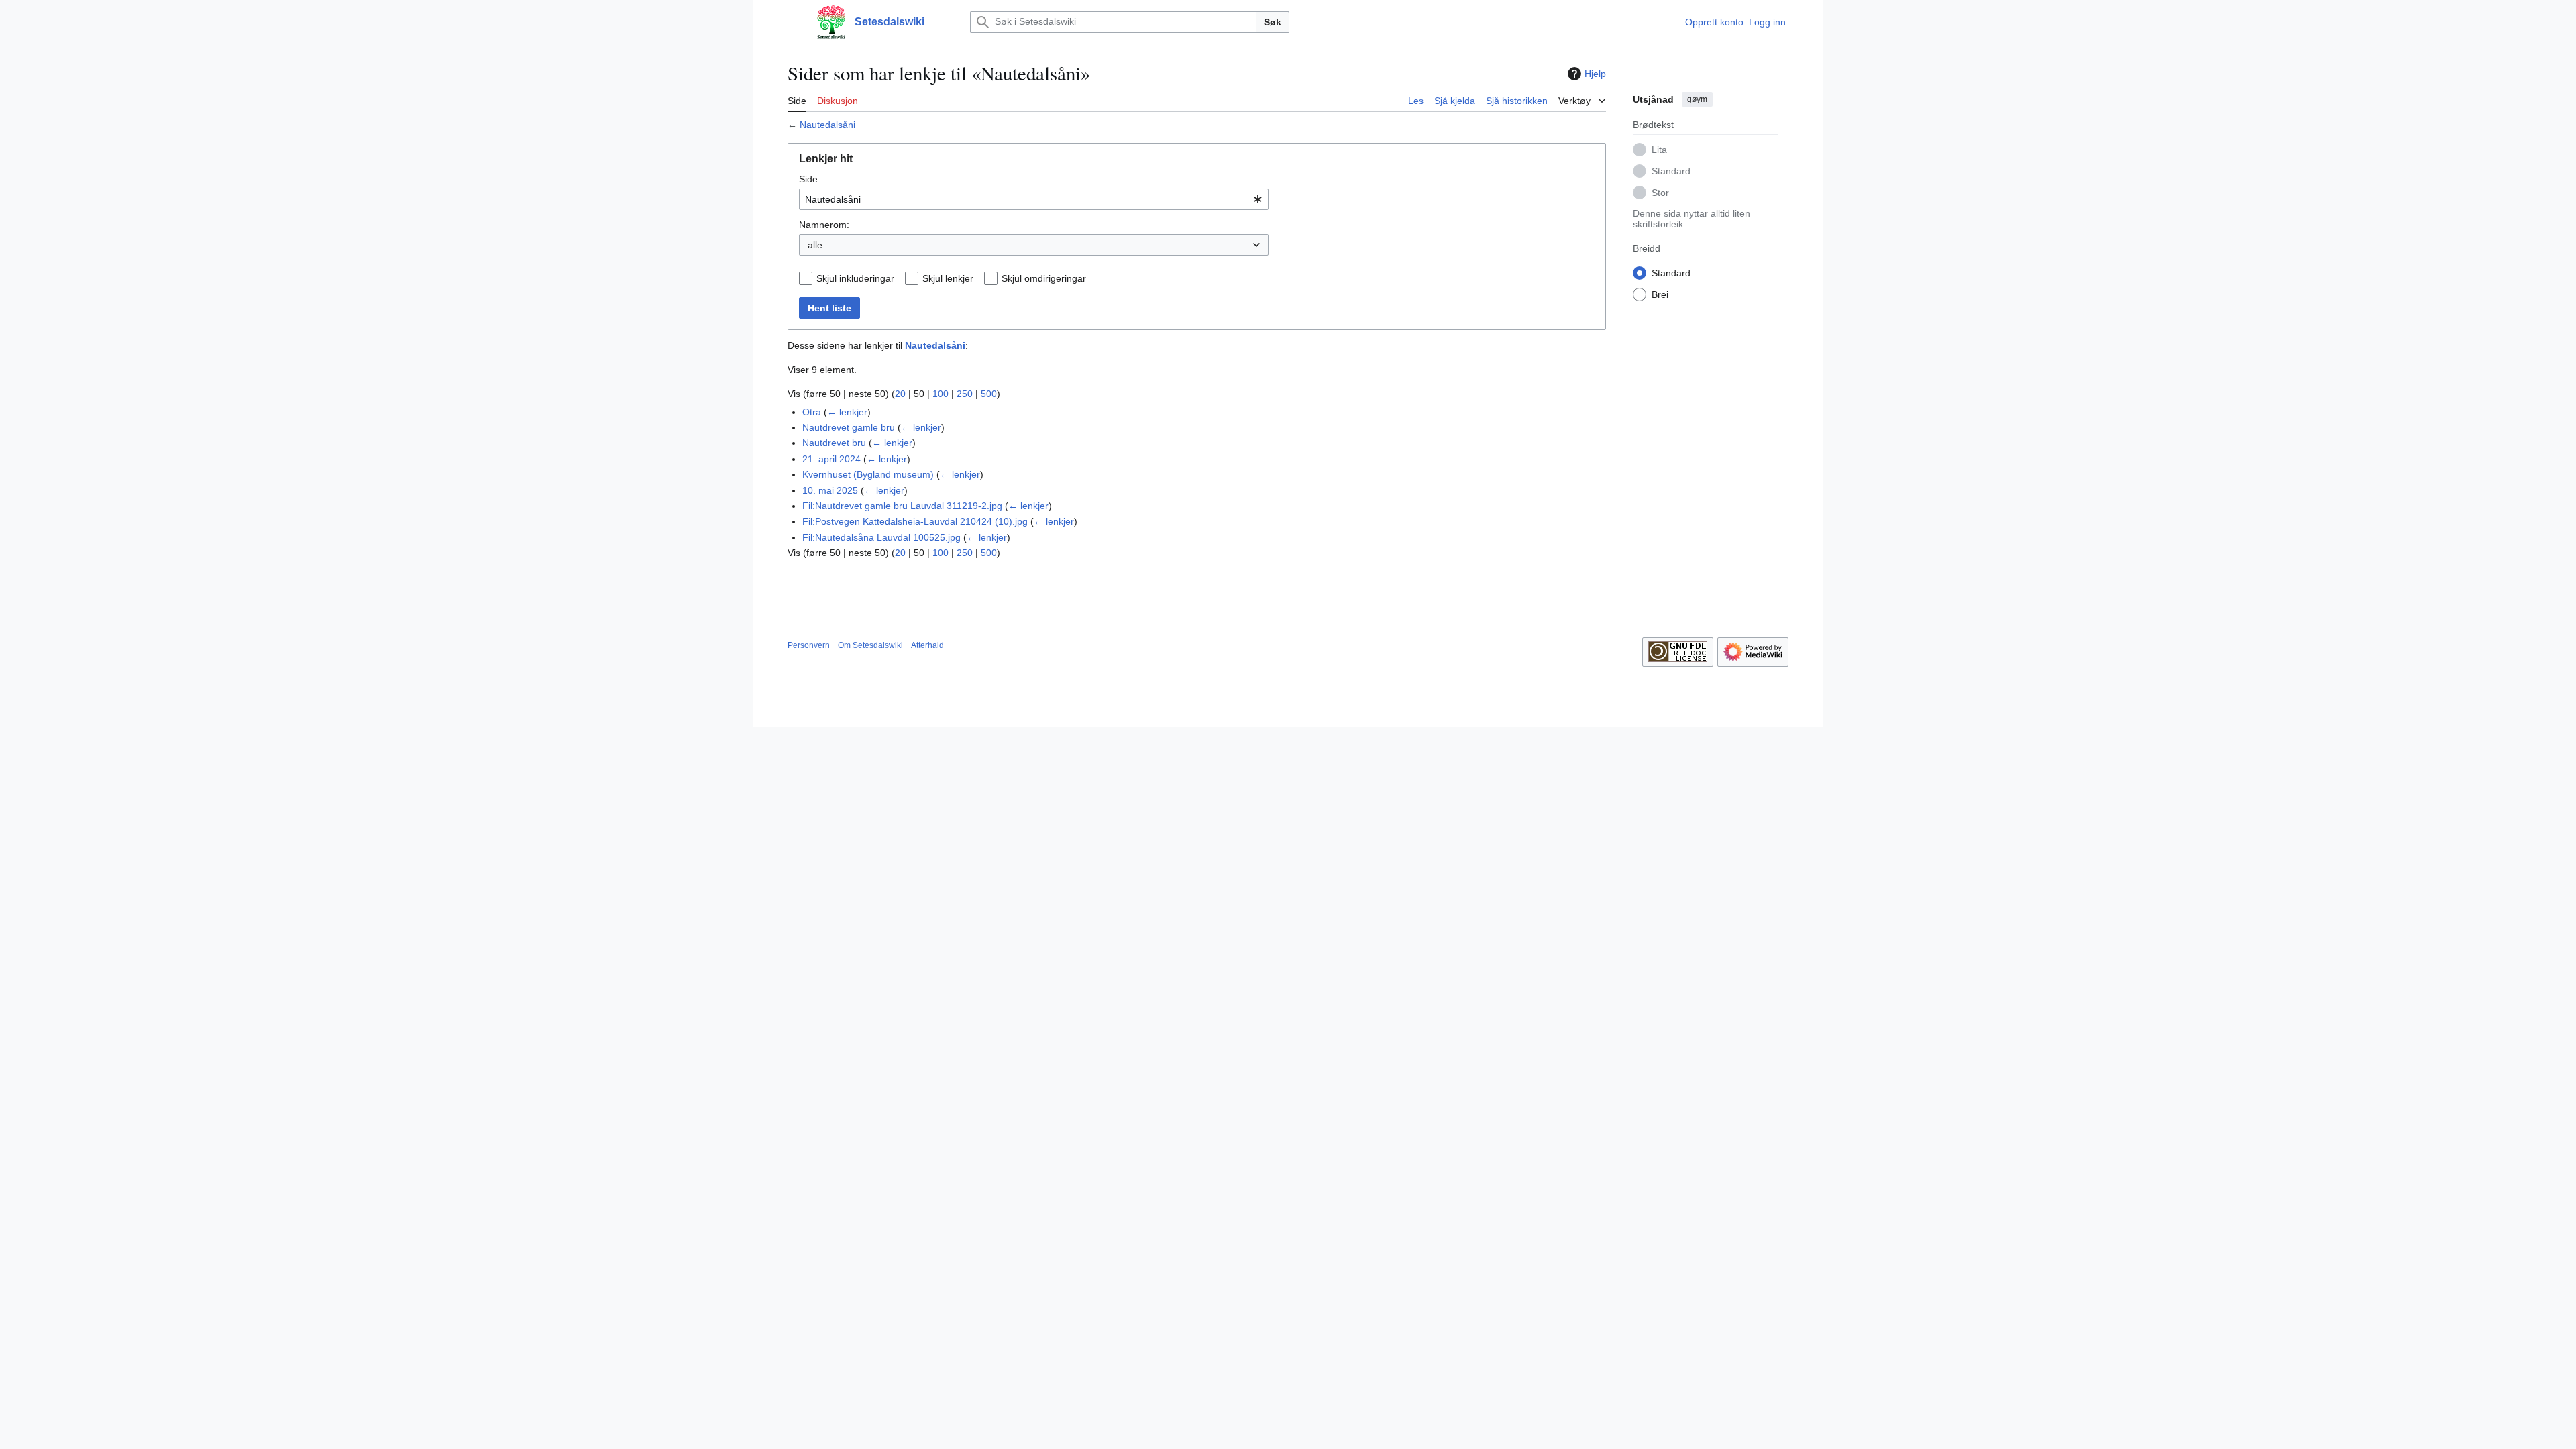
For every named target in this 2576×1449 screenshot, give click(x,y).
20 (900, 394)
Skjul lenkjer (948, 278)
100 (941, 394)
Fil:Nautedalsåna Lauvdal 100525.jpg (881, 537)
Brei (1660, 294)
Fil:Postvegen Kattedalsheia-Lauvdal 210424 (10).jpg (915, 521)
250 (965, 394)
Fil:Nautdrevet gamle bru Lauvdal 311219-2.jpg (902, 506)
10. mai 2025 (830, 490)
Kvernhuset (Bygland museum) (868, 474)
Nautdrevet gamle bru (849, 427)
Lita (1659, 150)
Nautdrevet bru (834, 443)
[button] (794, 22)
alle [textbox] (815, 245)
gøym (1697, 99)
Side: (810, 179)
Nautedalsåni (827, 125)
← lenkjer (847, 412)
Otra (812, 412)
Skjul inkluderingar (855, 278)
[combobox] (1034, 199)
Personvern (809, 645)
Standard (1671, 171)
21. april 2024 (831, 459)
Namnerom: (824, 225)
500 (989, 394)
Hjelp (1595, 74)
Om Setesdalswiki (870, 645)
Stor (1660, 193)
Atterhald (927, 645)
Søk (1273, 22)
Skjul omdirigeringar (1044, 278)
